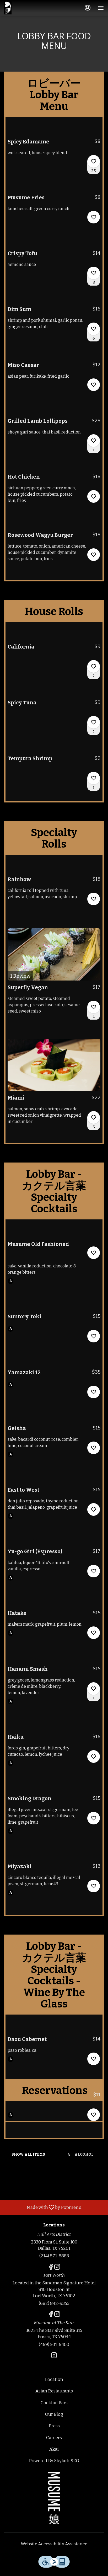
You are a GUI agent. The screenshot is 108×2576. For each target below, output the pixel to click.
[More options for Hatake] (94, 1633)
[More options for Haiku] (94, 1756)
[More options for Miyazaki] (94, 1886)
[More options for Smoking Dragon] (94, 1818)
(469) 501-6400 (54, 2345)
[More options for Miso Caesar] (94, 385)
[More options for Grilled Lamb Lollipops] (94, 441)
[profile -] (88, 8)
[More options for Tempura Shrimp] (94, 778)
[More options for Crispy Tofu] (94, 273)
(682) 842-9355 (54, 2303)
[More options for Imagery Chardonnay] (94, 2115)
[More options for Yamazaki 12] (94, 1392)
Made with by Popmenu (43, 2207)
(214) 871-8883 (54, 2256)
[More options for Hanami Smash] (94, 1689)
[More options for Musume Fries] (94, 217)
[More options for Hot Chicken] (94, 496)
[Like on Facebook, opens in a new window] (51, 2268)
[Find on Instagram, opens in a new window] (57, 2268)
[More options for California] (94, 666)
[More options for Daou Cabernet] (94, 2059)
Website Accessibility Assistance (54, 2544)
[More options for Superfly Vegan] (94, 1007)
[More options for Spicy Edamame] (94, 161)
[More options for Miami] (94, 1117)
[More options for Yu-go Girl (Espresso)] (94, 1571)
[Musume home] (15, 8)
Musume (54, 2498)
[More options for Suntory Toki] (94, 1336)
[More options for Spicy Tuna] (94, 722)
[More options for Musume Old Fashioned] (94, 1253)
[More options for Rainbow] (94, 899)
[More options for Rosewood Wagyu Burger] (94, 555)
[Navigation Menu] (101, 8)
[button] (54, 155)
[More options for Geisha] (94, 1448)
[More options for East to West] (94, 1509)
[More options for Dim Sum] (94, 329)
